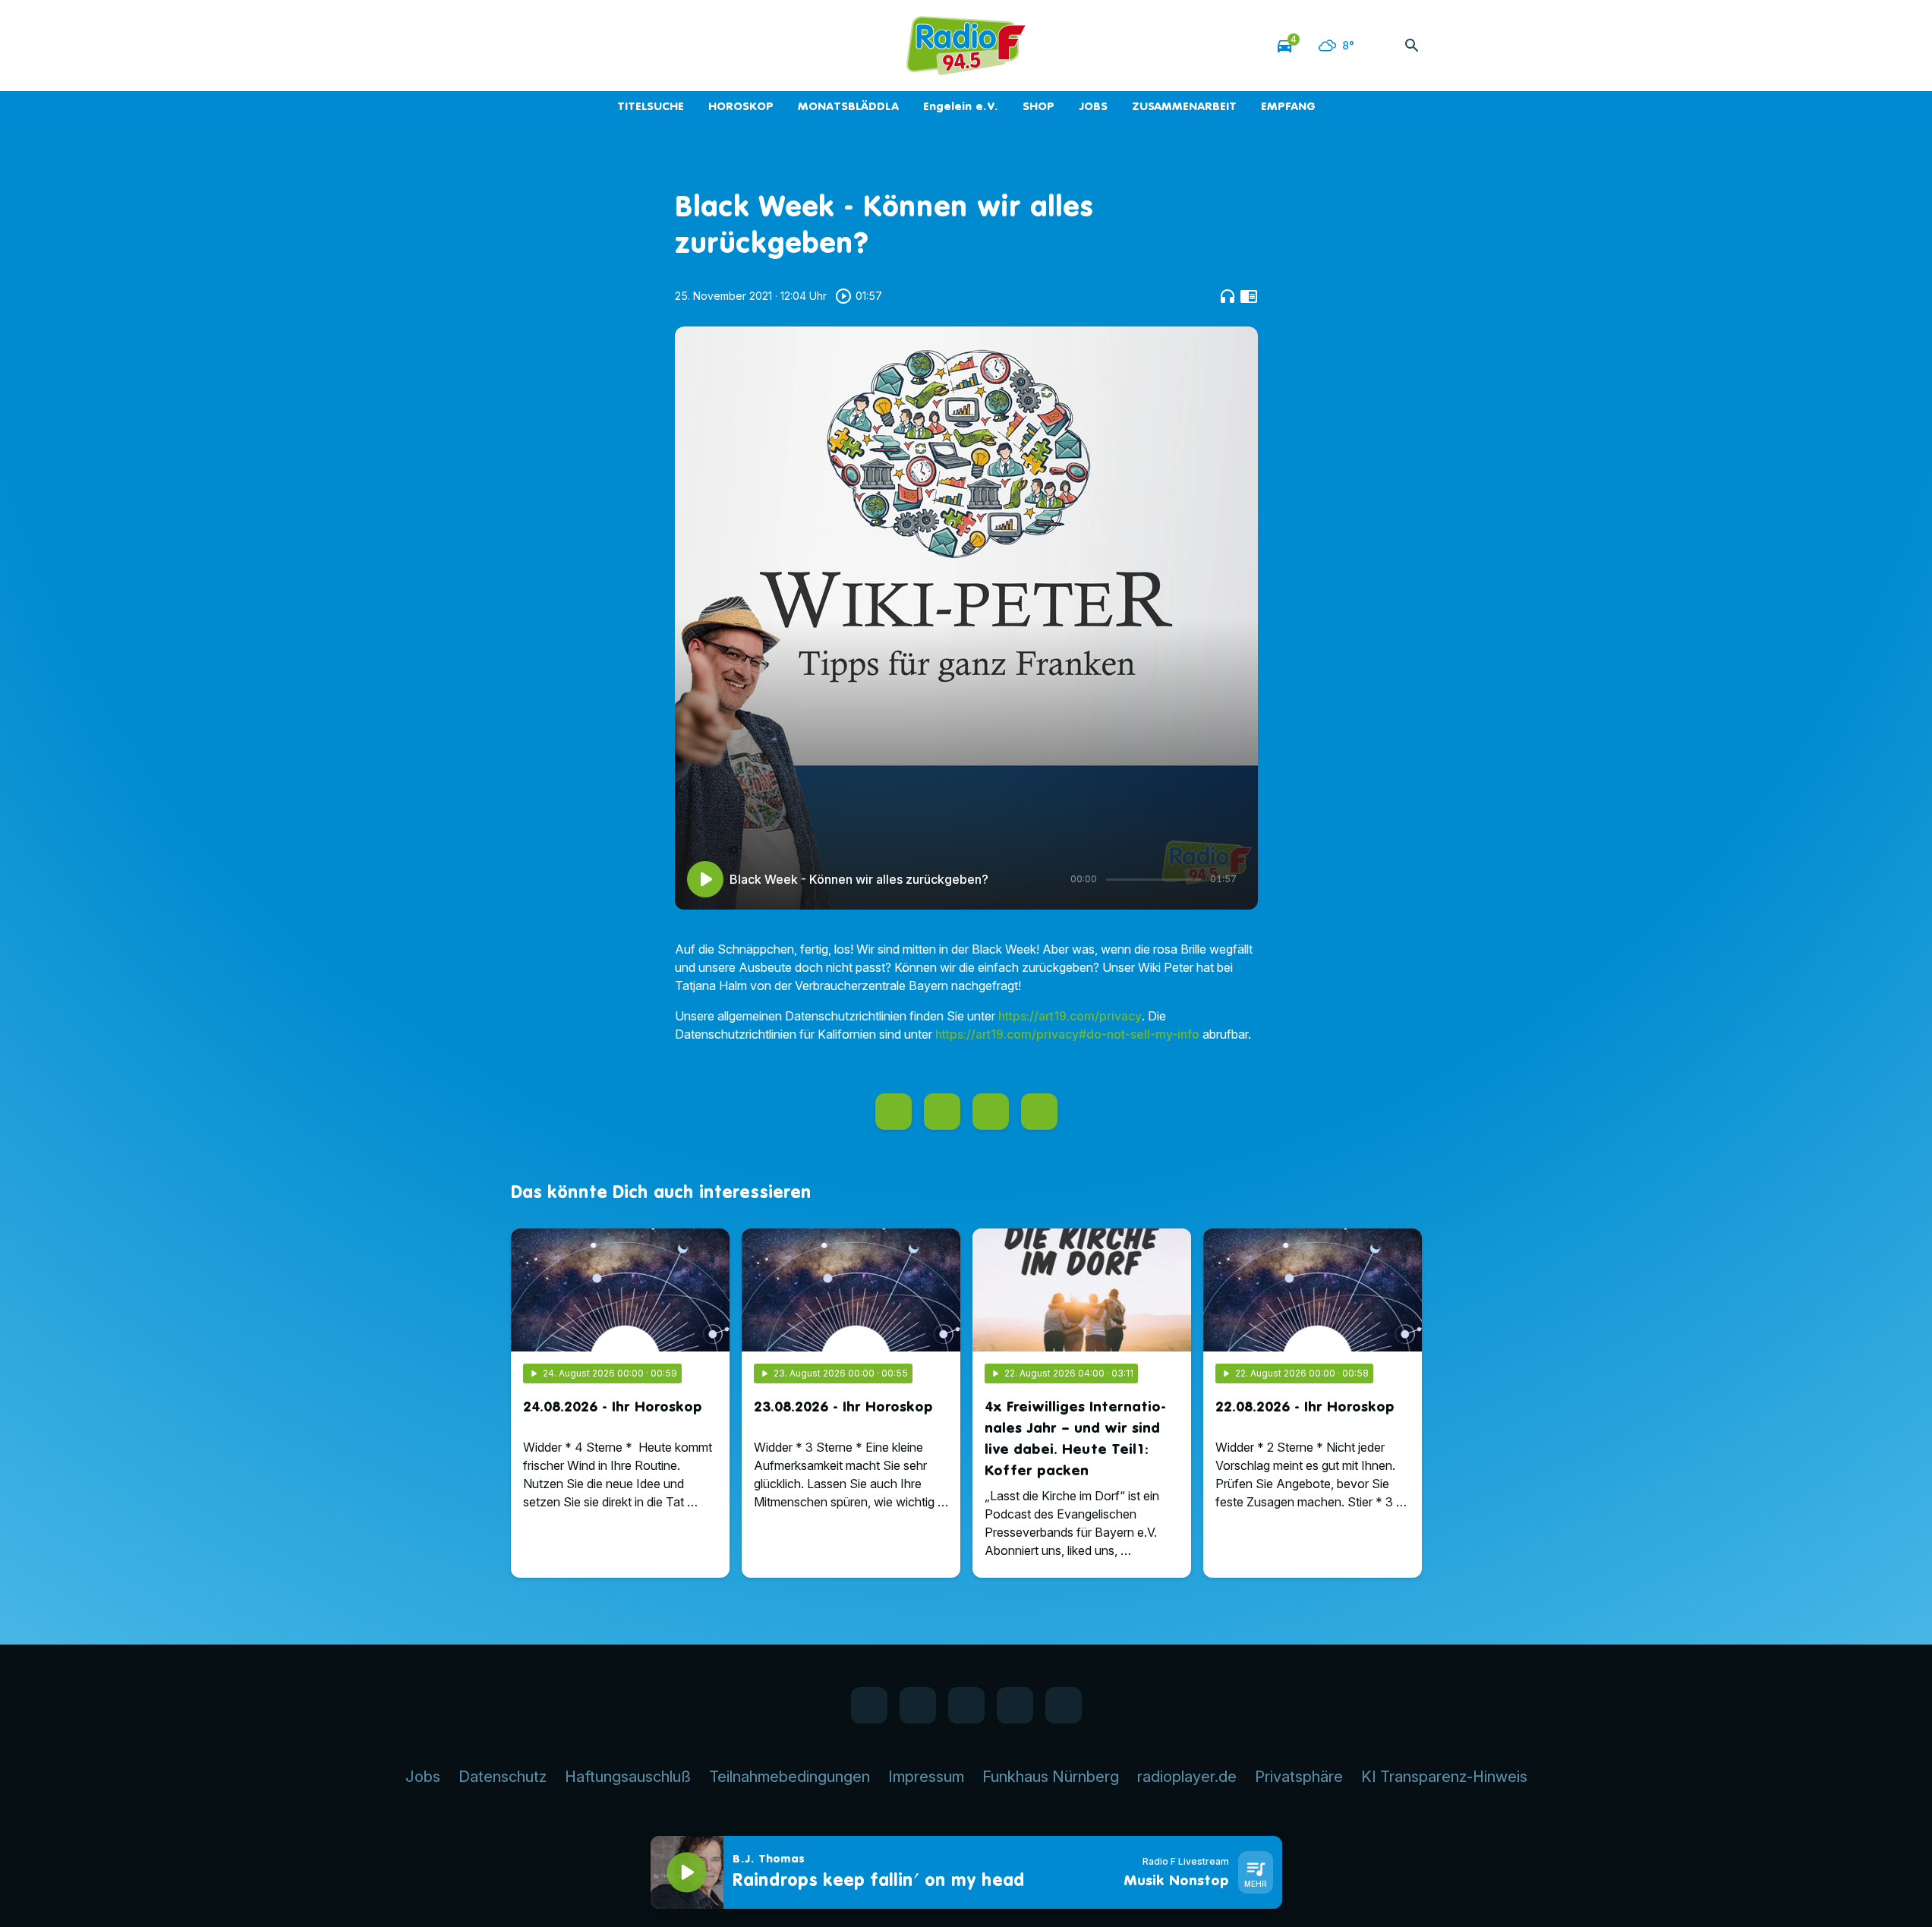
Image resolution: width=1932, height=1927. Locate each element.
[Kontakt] (648, 46)
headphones (1228, 296)
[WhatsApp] (556, 46)
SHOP (1038, 106)
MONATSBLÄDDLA (848, 106)
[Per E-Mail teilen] (1039, 1112)
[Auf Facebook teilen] (894, 1112)
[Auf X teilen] (942, 1112)
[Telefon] (617, 46)
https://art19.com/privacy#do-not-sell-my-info (1067, 1034)
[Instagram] (587, 46)
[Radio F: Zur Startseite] (966, 46)
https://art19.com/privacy (1070, 1016)
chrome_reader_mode (1249, 296)
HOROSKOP (741, 106)
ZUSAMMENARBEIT (1184, 106)
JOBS (1093, 106)
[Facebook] (526, 46)
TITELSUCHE (651, 106)
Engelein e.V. (961, 106)
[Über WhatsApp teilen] (991, 1112)
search (1412, 46)
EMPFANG (1288, 106)
